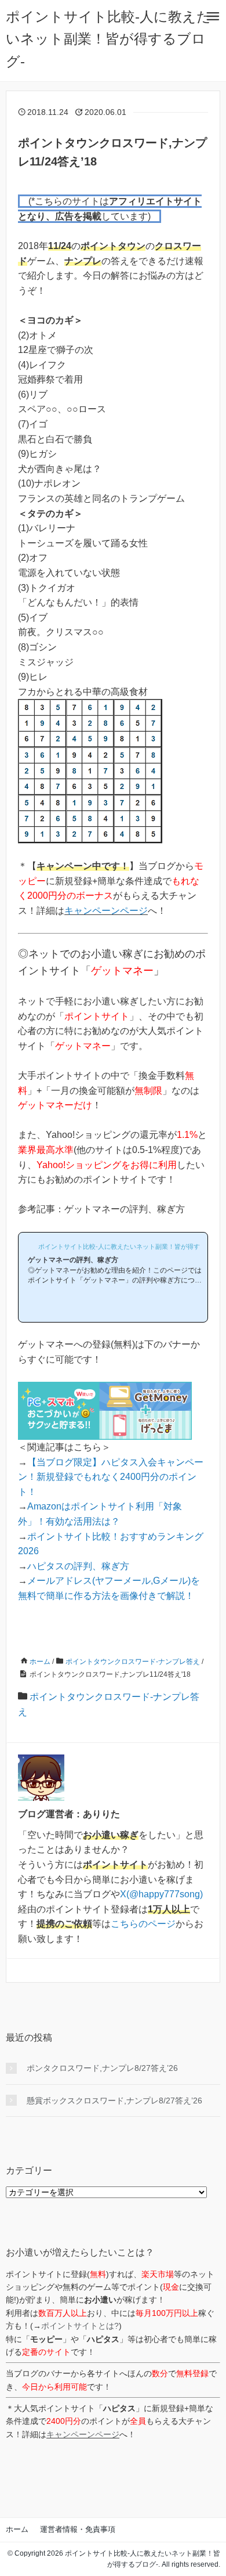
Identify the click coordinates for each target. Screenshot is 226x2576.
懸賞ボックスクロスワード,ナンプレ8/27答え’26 (114, 2101)
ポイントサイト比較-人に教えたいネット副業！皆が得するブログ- (108, 39)
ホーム (17, 2529)
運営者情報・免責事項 (78, 2529)
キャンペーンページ (106, 911)
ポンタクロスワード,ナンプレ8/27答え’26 (102, 2068)
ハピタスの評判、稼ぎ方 (78, 1566)
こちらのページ (143, 1924)
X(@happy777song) (161, 1894)
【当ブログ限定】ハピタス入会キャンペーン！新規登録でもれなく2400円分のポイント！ (111, 1477)
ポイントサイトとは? (80, 2326)
